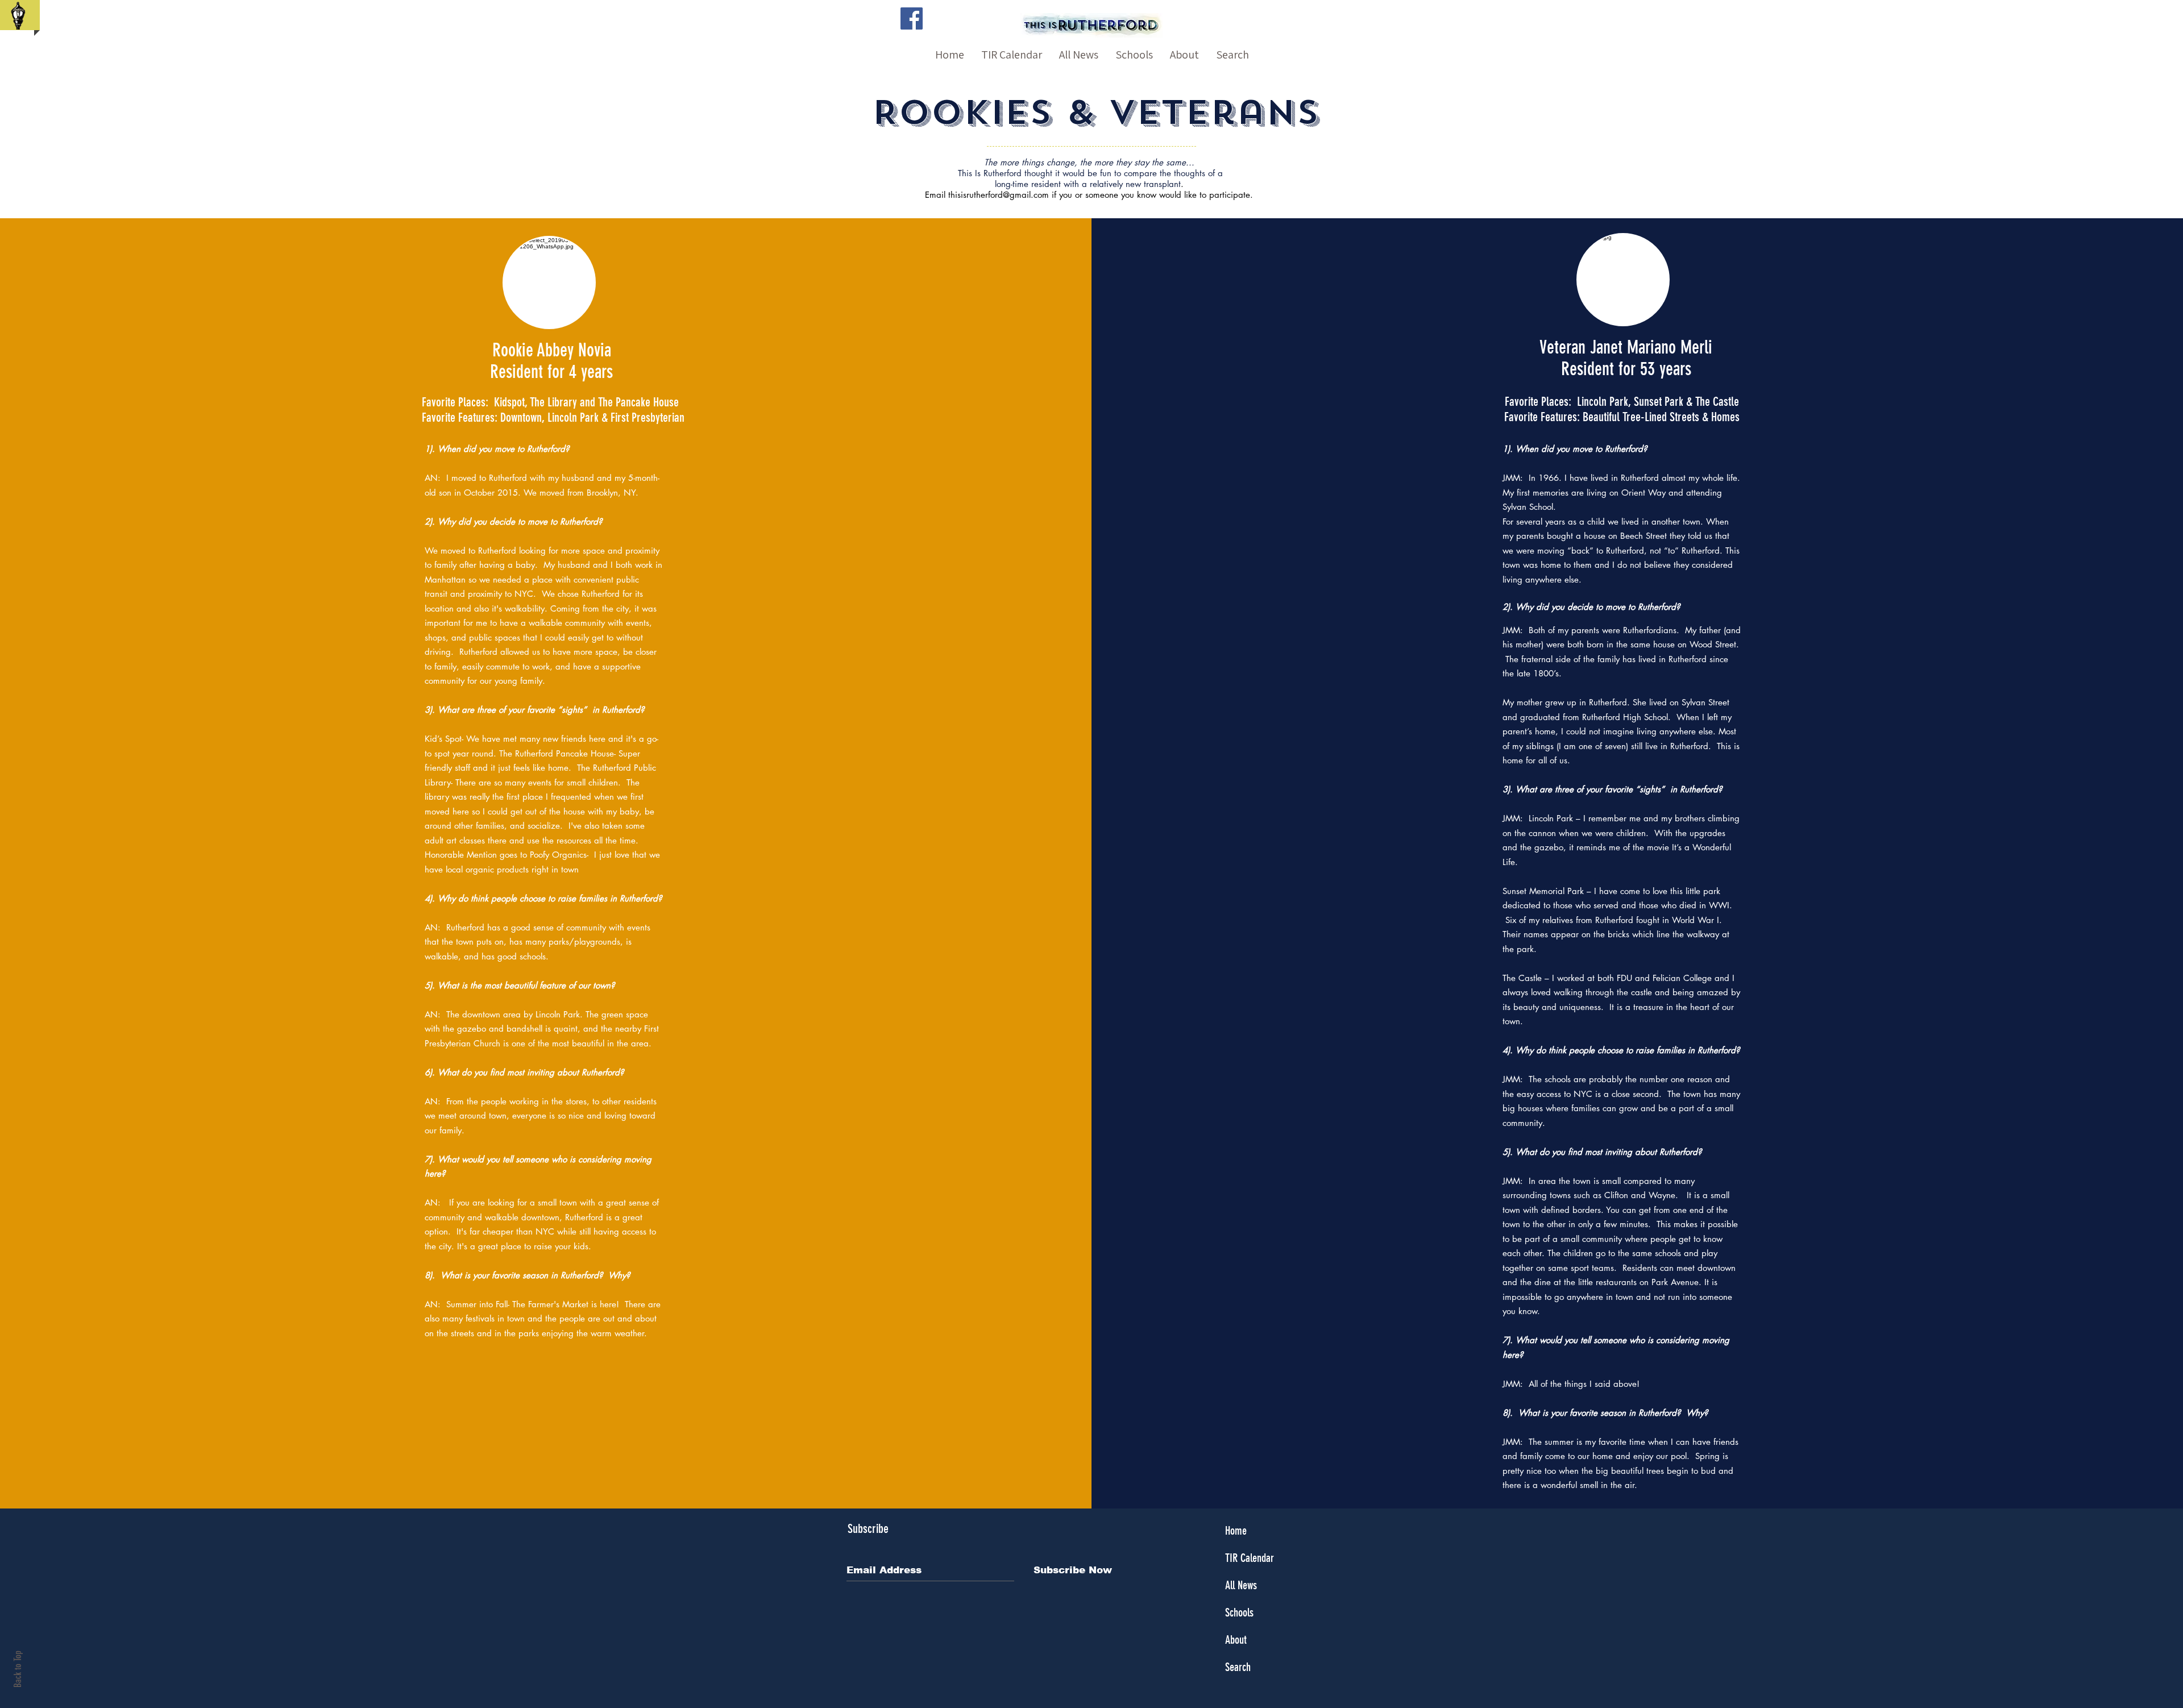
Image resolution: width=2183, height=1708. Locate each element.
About (1236, 1640)
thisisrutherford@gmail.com (999, 195)
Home (1236, 1531)
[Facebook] (912, 18)
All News (1241, 1585)
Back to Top (18, 1669)
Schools (1239, 1613)
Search (1238, 1667)
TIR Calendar (1250, 1558)
